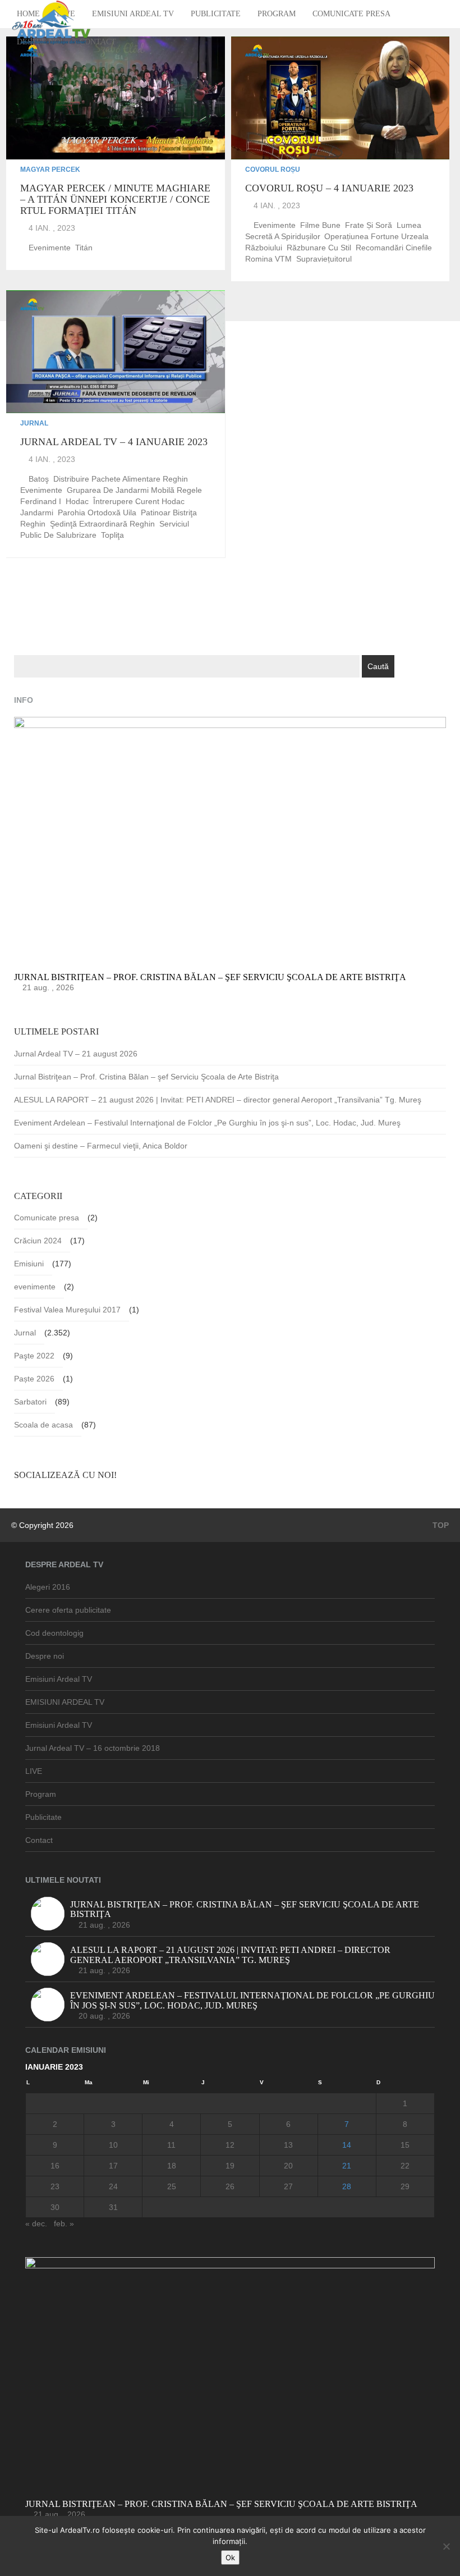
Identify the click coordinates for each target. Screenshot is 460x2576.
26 (230, 2186)
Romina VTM (268, 259)
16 (55, 2166)
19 (230, 2166)
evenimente (50, 248)
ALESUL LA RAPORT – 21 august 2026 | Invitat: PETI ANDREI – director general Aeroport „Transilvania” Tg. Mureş (218, 1100)
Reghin (33, 524)
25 (172, 2186)
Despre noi (45, 1656)
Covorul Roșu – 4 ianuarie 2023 (329, 188)
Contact (98, 42)
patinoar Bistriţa (169, 513)
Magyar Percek (50, 170)
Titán (84, 248)
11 (171, 2145)
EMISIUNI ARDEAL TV (65, 1702)
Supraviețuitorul (324, 259)
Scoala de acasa (43, 1425)
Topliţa (112, 535)
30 (55, 2207)
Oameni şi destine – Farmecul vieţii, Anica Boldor (101, 1146)
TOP (440, 1525)
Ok (230, 2557)
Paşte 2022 (34, 1356)
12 (230, 2145)
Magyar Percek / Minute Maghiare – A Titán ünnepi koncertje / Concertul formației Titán (115, 199)
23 (55, 2186)
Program (277, 14)
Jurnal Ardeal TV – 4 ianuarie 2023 (114, 442)
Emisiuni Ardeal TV (133, 14)
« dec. (36, 2223)
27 (288, 2186)
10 (113, 2145)
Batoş (39, 479)
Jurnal (34, 423)
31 (113, 2207)
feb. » (64, 2223)
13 (288, 2145)
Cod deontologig (54, 1633)
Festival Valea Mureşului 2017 (67, 1310)
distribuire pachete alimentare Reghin (121, 479)
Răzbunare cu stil (319, 248)
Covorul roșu (273, 170)
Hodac (77, 501)
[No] (446, 2546)
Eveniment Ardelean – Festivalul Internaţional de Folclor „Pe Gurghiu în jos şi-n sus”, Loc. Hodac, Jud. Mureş (207, 1123)
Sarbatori (30, 1402)
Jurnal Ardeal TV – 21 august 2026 (76, 1054)
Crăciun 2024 (38, 1241)
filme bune (320, 225)
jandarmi (37, 513)
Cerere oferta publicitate (68, 1610)
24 (113, 2186)
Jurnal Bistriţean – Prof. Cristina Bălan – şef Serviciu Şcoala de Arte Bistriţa (146, 1077)
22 (405, 2166)
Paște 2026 (34, 1379)
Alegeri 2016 (48, 1587)
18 (172, 2166)
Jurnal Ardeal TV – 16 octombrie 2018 (93, 1748)
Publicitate (216, 14)
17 (113, 2166)
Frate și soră (369, 225)
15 (405, 2145)
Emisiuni (29, 1264)
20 (288, 2166)
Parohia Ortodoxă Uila (97, 513)
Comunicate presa (351, 14)
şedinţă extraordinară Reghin (102, 524)
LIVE (34, 1771)
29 (405, 2186)
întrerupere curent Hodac (139, 501)
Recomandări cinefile (394, 248)
